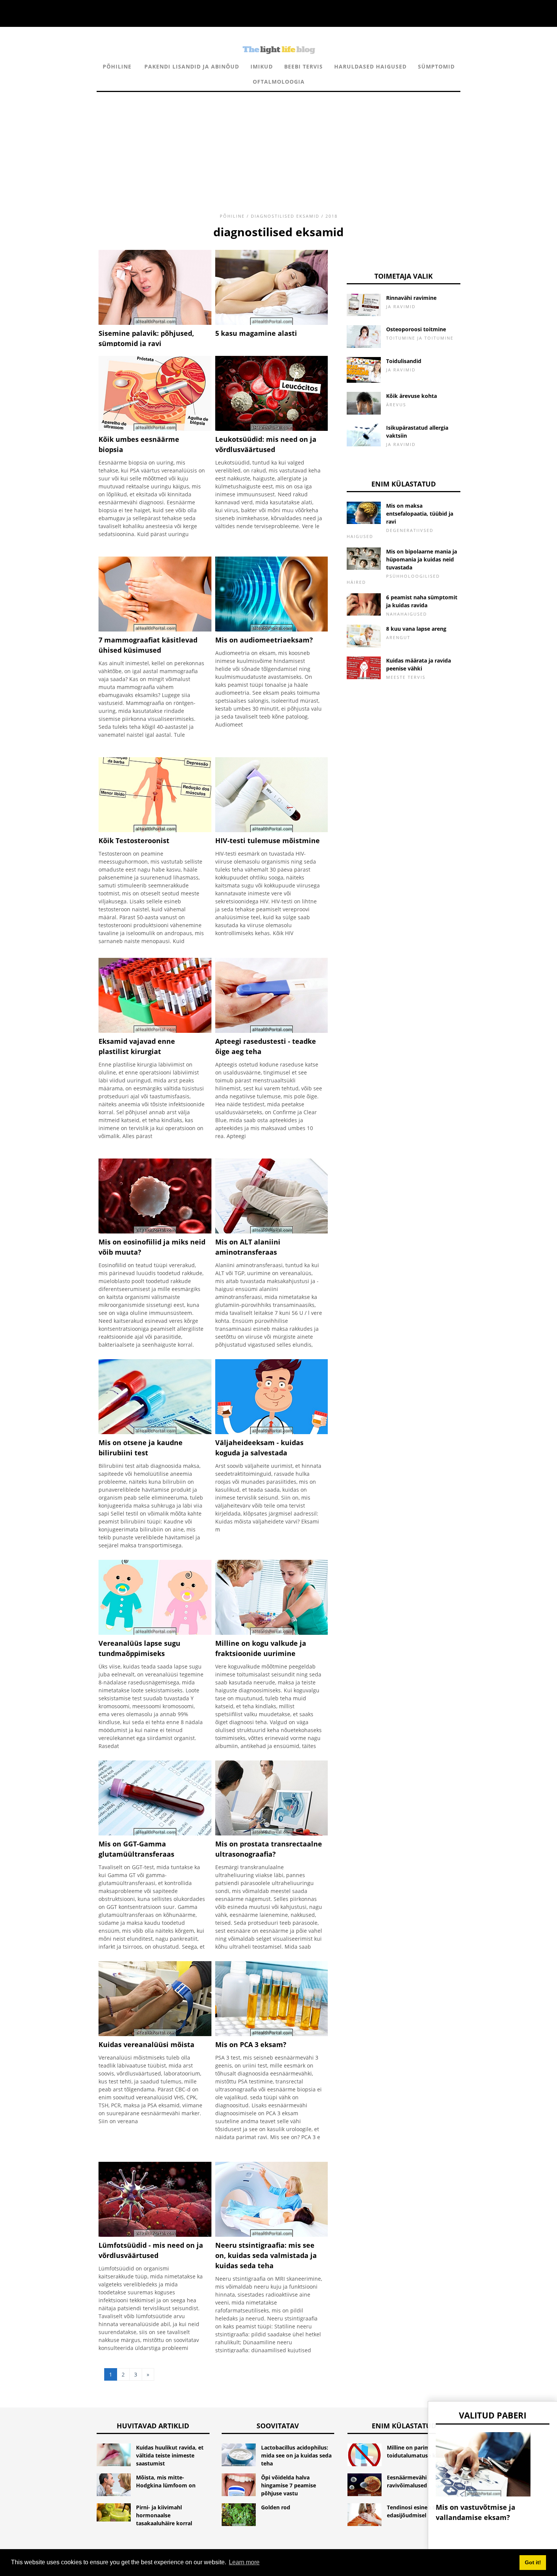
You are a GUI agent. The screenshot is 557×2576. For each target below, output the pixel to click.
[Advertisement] (278, 145)
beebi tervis (304, 66)
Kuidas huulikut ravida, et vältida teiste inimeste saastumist (170, 2455)
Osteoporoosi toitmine (416, 329)
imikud (262, 66)
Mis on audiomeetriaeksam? (264, 640)
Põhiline (117, 66)
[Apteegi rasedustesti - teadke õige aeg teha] (272, 1031)
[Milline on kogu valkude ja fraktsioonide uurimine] (272, 1633)
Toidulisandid (404, 361)
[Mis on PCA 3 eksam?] (272, 2034)
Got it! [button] (533, 2562)
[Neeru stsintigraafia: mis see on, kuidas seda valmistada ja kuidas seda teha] (272, 2235)
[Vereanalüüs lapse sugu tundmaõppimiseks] (155, 1633)
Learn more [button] (244, 2562)
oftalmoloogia (279, 82)
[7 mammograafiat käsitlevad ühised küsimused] (155, 629)
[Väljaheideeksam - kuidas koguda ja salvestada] (272, 1432)
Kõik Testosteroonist (134, 840)
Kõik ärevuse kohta (411, 396)
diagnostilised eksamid (285, 216)
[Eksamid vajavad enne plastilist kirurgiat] (155, 1031)
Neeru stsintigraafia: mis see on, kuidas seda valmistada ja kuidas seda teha (266, 2255)
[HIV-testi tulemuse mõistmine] (272, 830)
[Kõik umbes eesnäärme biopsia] (155, 429)
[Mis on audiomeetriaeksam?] (272, 629)
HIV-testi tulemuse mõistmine (268, 840)
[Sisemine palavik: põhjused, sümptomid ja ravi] (155, 323)
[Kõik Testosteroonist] (155, 830)
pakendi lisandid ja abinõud (192, 66)
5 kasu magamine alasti (256, 333)
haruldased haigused (370, 66)
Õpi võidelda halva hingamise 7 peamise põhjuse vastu (289, 2485)
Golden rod (276, 2507)
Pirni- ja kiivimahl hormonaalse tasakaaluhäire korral (164, 2515)
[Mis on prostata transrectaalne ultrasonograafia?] (272, 1833)
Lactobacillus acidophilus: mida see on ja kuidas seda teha (296, 2455)
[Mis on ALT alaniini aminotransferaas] (272, 1231)
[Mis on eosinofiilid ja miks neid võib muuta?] (155, 1231)
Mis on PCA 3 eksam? (251, 2044)
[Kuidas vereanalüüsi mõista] (155, 2034)
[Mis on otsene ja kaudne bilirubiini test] (155, 1432)
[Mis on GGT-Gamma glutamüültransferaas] (155, 1833)
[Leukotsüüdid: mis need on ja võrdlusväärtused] (272, 429)
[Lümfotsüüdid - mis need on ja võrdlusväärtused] (155, 2235)
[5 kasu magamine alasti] (272, 323)
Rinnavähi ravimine (411, 298)
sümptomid (436, 66)
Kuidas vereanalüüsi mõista (146, 2044)
